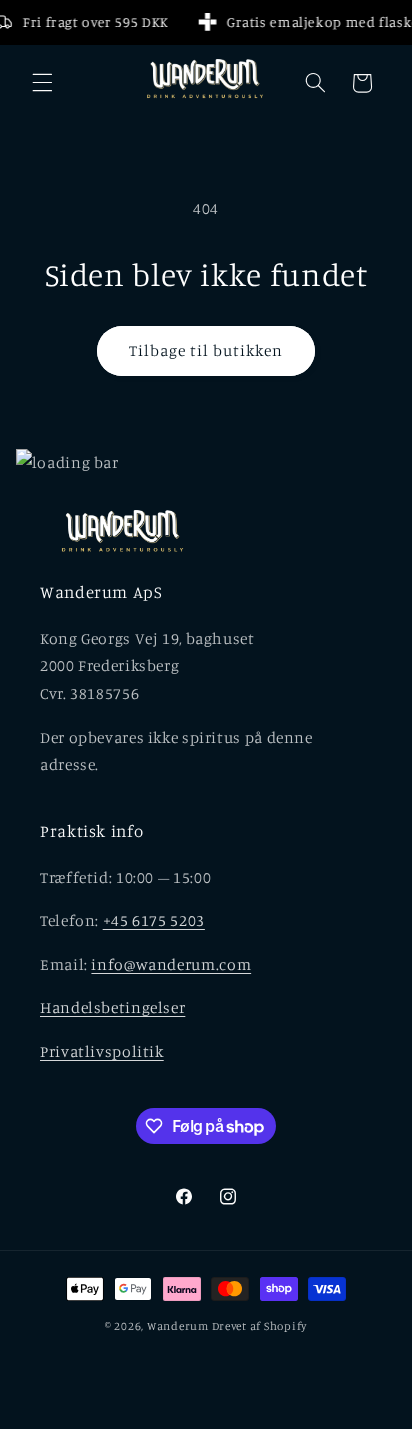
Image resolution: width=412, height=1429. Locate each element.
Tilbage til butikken (206, 350)
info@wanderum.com (171, 964)
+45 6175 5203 (154, 920)
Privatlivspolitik (102, 1051)
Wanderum (178, 1326)
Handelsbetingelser (112, 1007)
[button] (42, 83)
